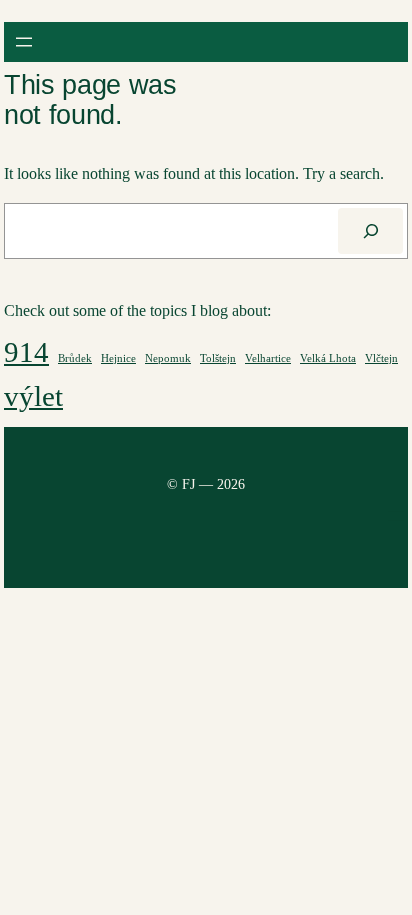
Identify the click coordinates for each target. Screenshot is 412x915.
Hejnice (118, 358)
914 (26, 352)
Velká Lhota (328, 358)
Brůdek (75, 358)
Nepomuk (168, 358)
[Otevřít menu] (24, 42)
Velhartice (268, 358)
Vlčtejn (381, 358)
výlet (33, 396)
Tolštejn (218, 358)
